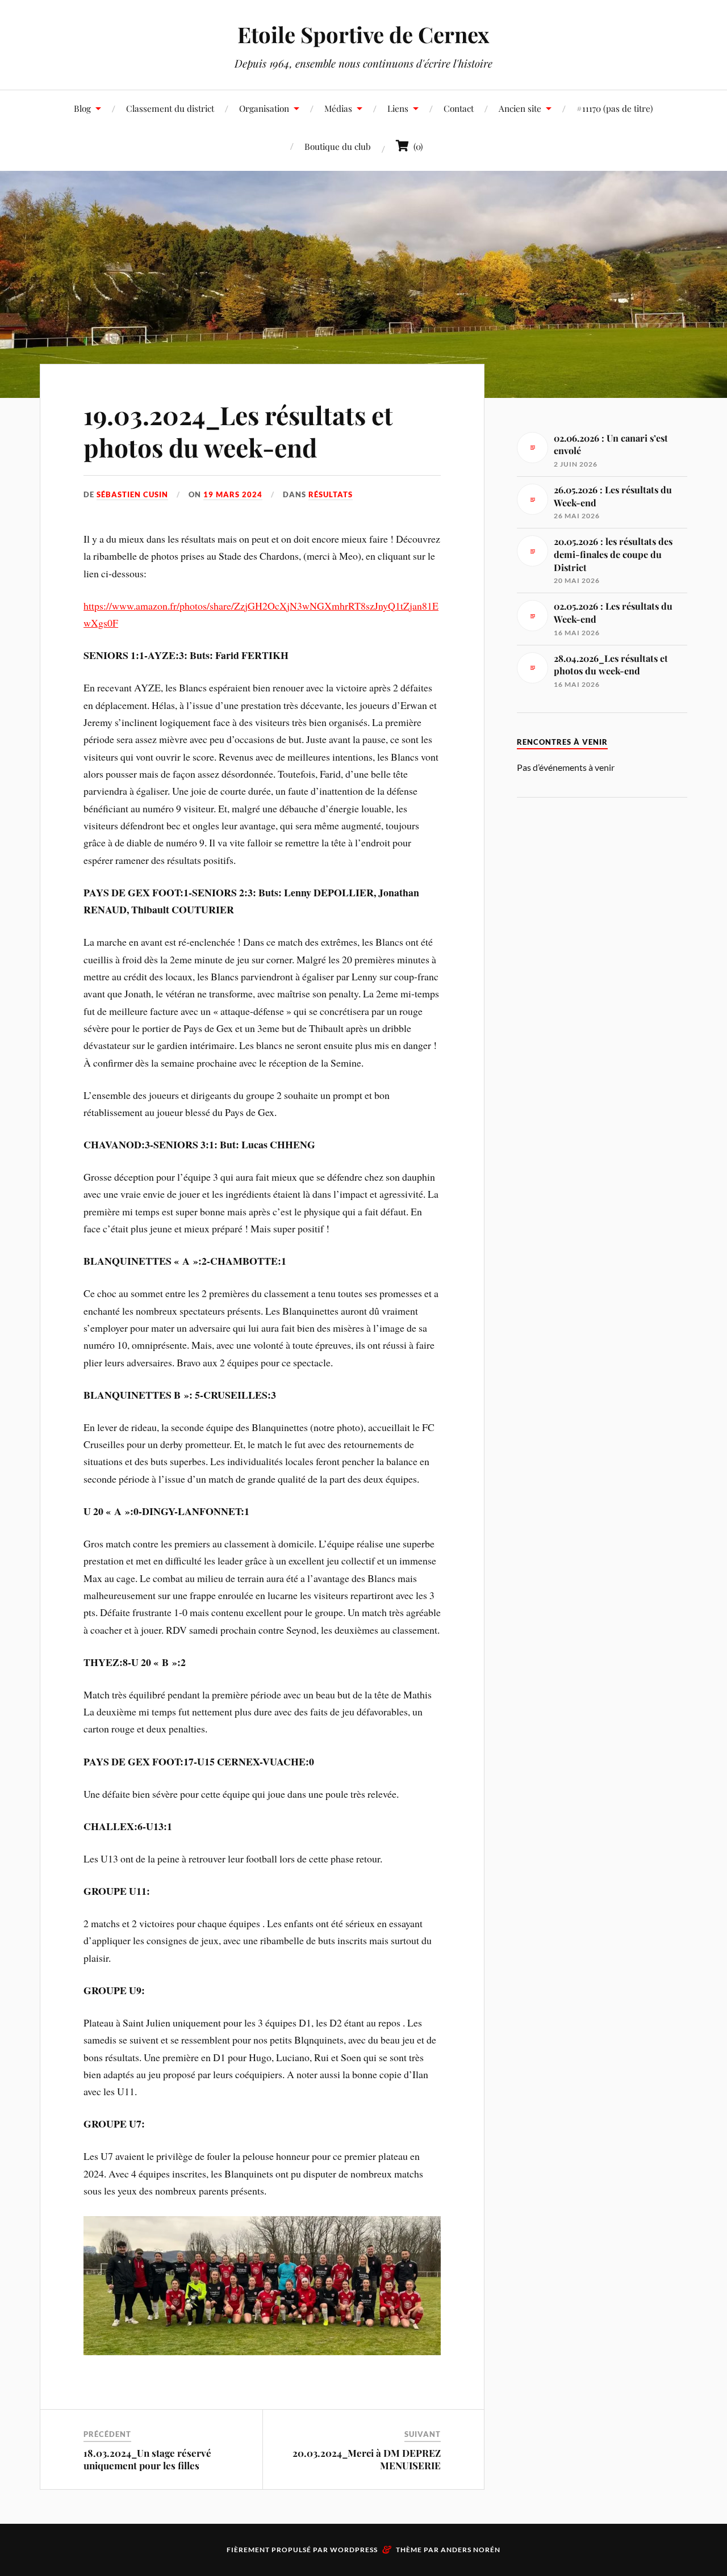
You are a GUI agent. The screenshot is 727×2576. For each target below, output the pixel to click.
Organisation (264, 108)
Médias (338, 108)
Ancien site (520, 108)
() (416, 146)
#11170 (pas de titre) (615, 108)
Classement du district (170, 108)
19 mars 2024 (233, 494)
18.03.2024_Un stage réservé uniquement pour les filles (147, 2459)
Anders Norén (471, 2550)
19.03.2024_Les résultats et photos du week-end (238, 431)
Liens (398, 108)
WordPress (354, 2550)
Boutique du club (338, 146)
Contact (459, 108)
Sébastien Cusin (132, 494)
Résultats (331, 494)
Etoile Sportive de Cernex (363, 34)
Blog (82, 108)
